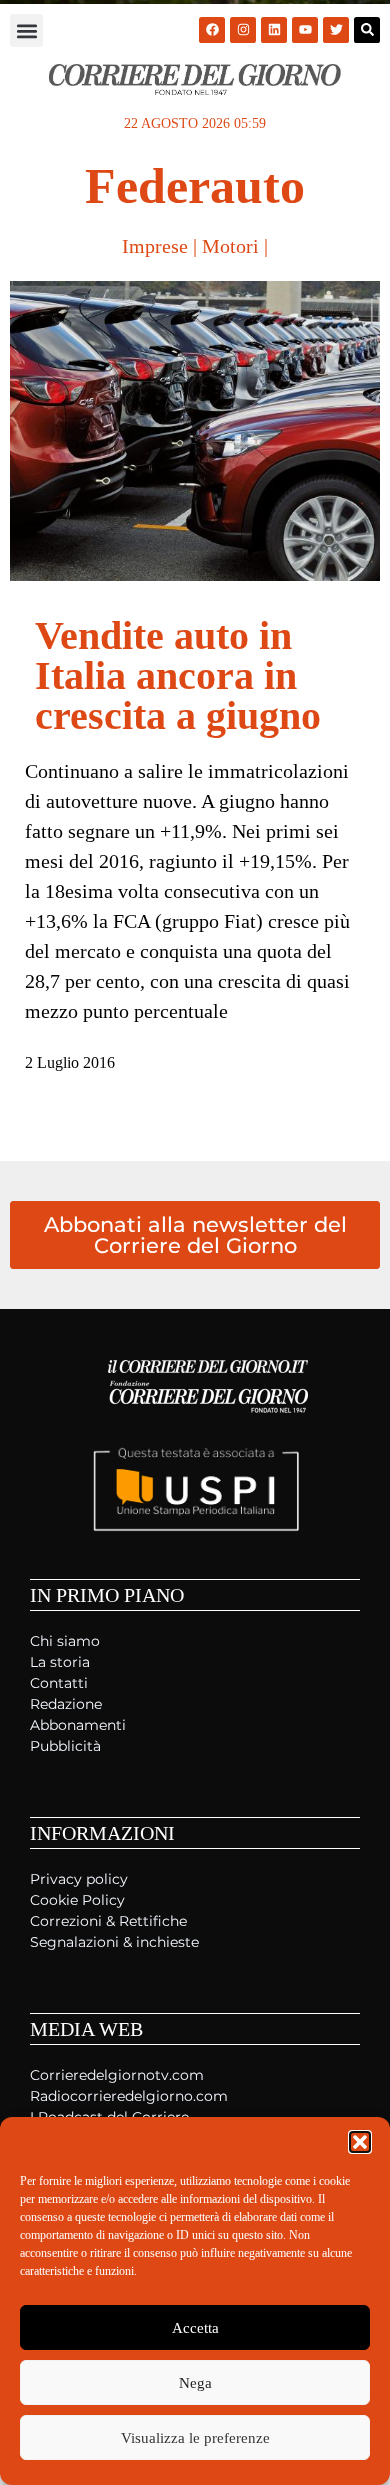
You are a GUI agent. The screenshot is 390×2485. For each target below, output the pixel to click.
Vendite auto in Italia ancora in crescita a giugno (178, 675)
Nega (195, 2383)
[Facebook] (212, 30)
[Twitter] (336, 30)
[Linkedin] (274, 30)
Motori (230, 246)
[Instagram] (243, 30)
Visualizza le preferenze (195, 2438)
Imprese (155, 246)
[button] (360, 2142)
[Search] (367, 30)
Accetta (195, 2328)
